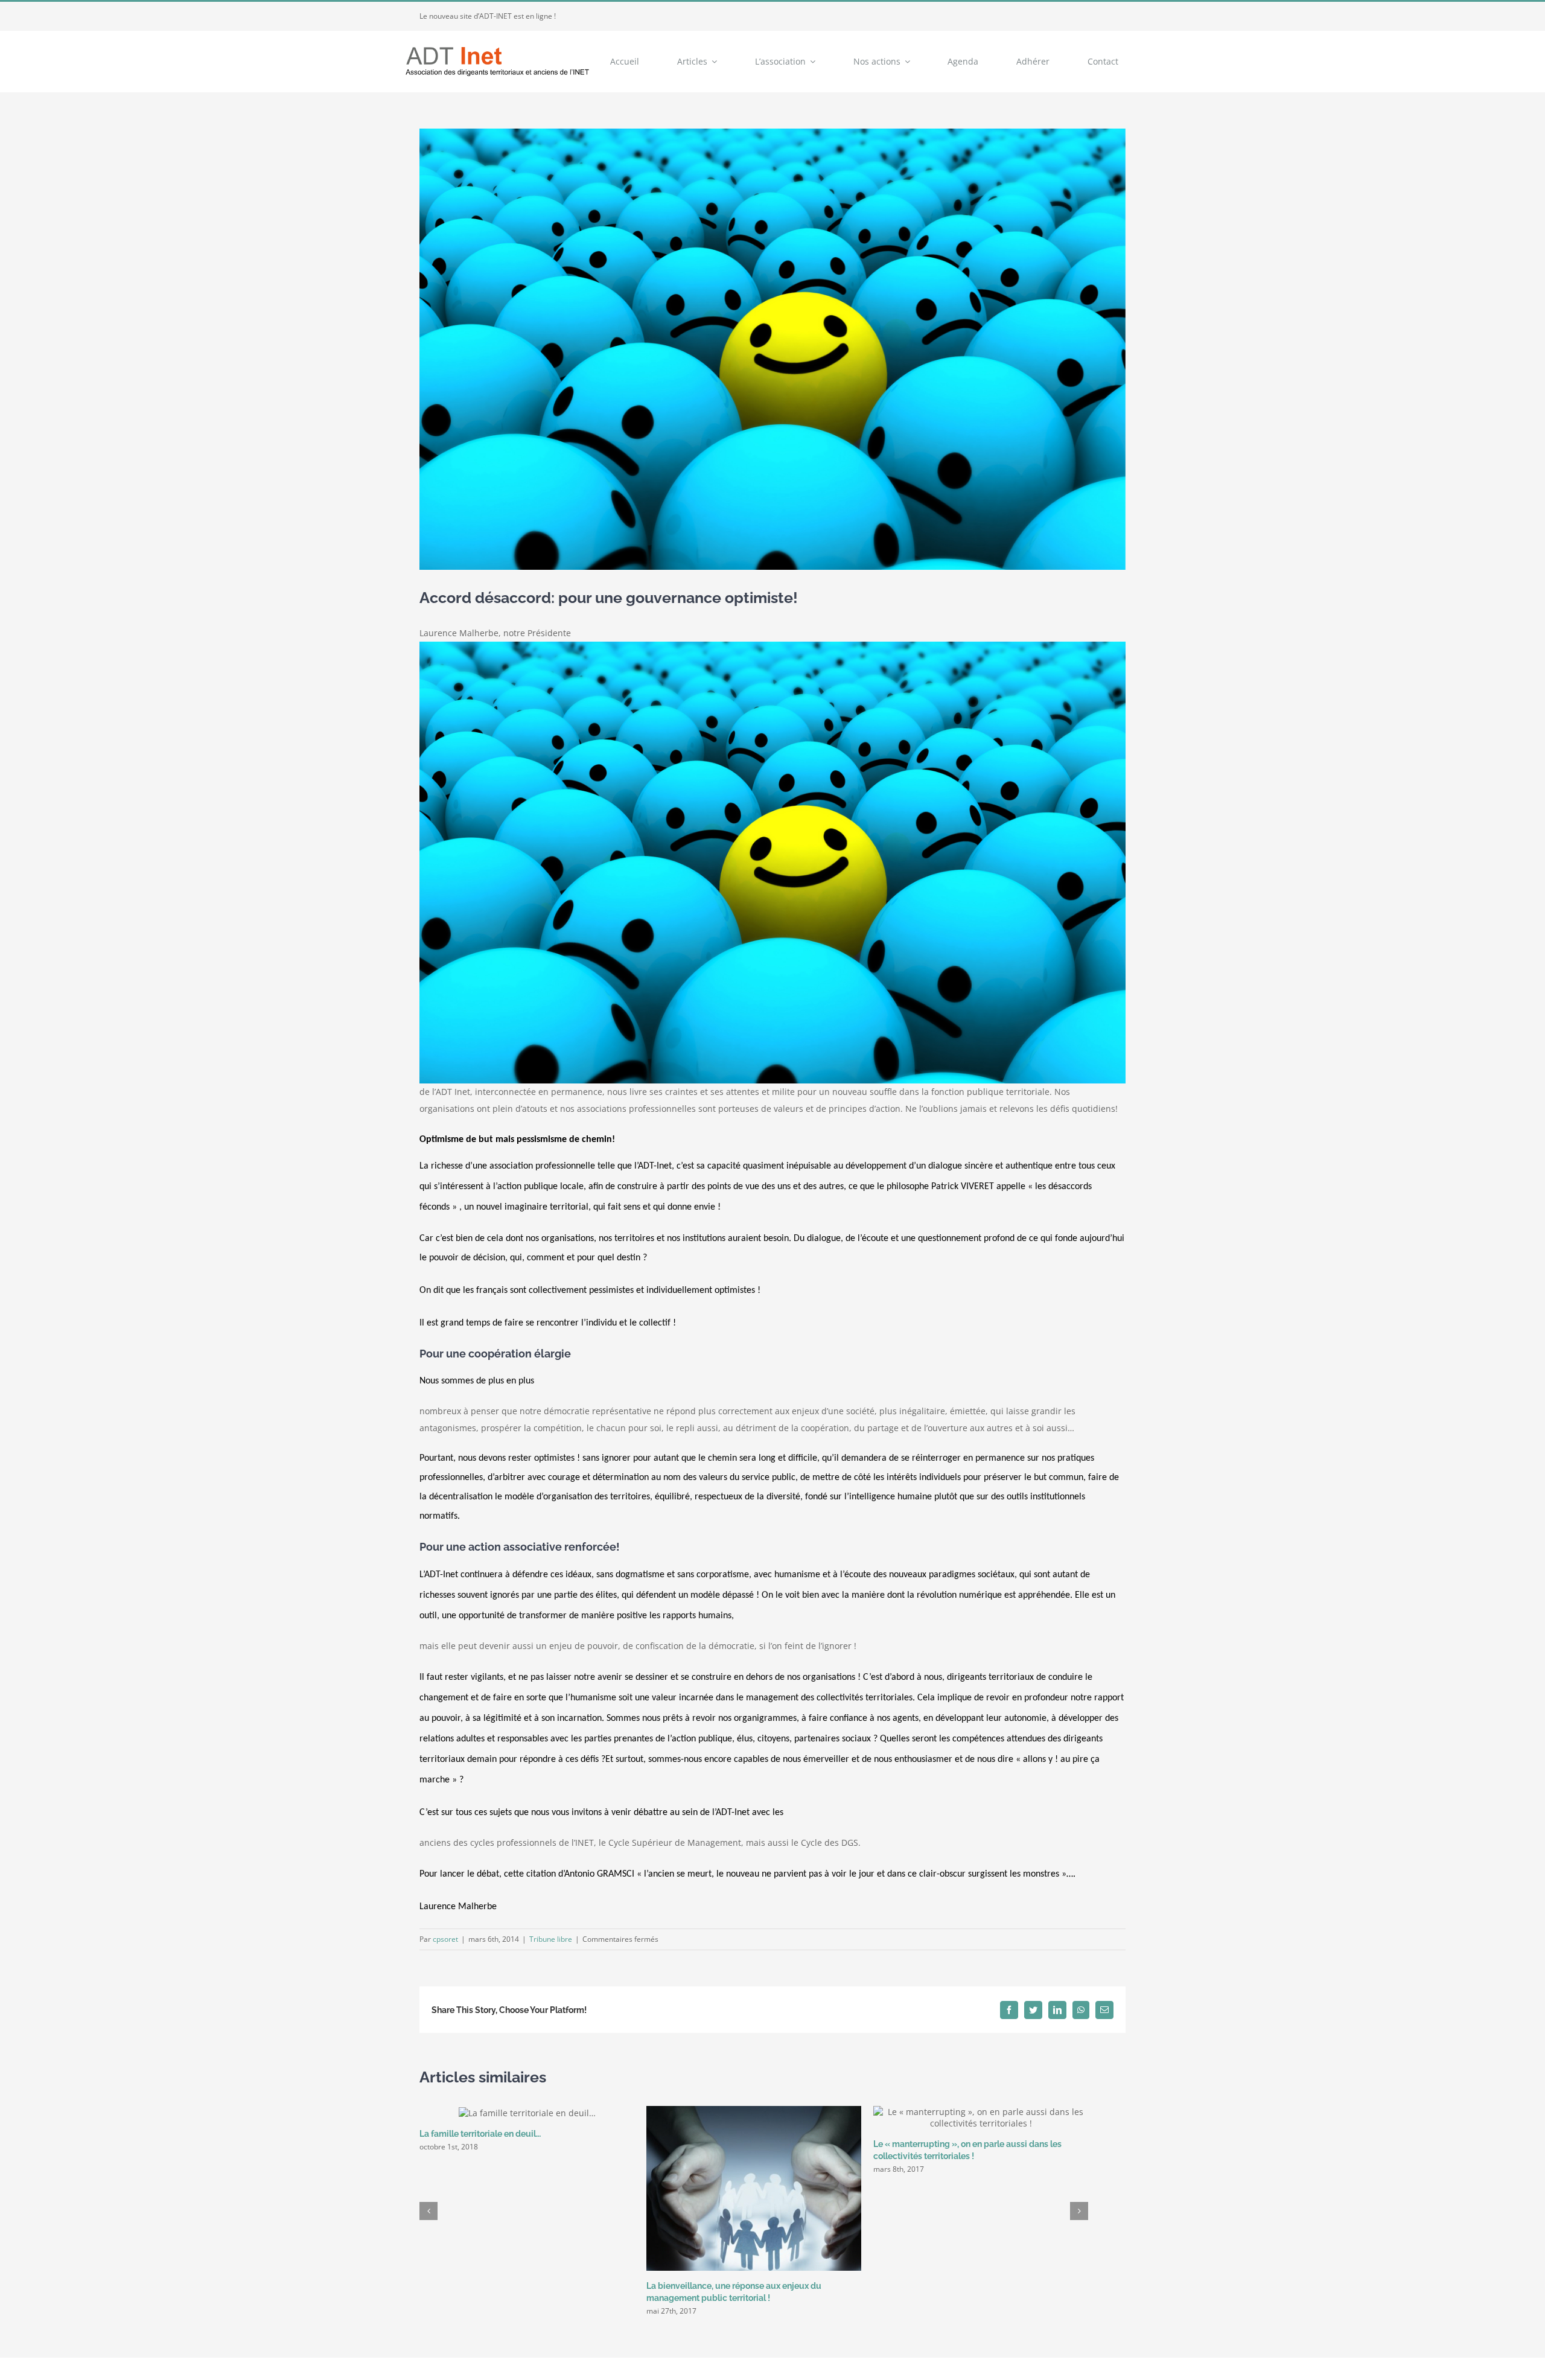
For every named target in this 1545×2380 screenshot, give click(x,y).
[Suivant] (1079, 2211)
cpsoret (445, 1939)
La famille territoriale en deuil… (480, 2134)
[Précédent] (428, 2211)
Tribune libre (551, 1939)
